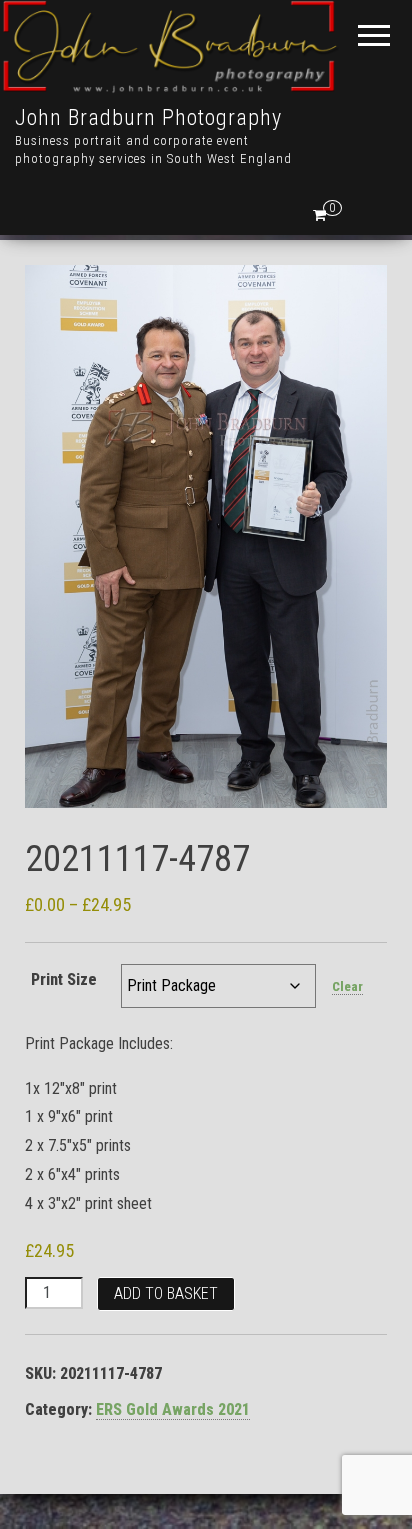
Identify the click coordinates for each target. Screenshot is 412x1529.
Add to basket (166, 1293)
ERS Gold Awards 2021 (173, 1409)
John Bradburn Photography (148, 117)
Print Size (64, 979)
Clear (347, 986)
